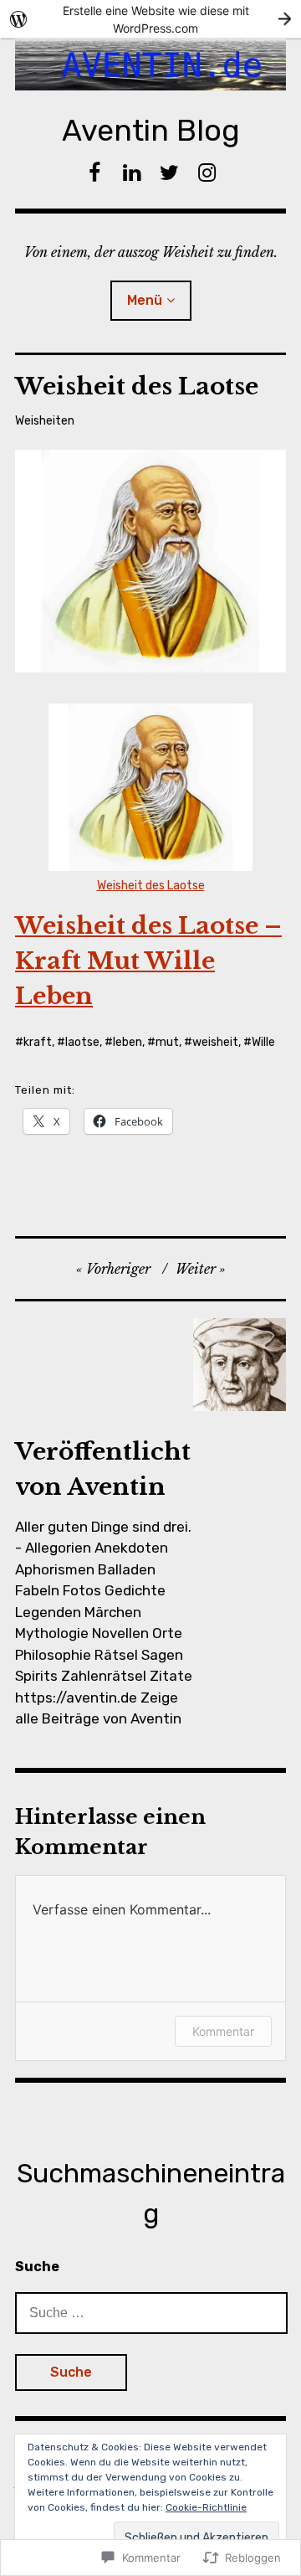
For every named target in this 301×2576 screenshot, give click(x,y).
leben (128, 1042)
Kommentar (223, 2031)
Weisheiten (45, 421)
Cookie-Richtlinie (206, 2507)
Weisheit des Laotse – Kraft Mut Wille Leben (148, 961)
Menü (145, 300)
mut (167, 1042)
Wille (263, 1042)
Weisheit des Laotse (151, 886)
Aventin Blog (151, 130)
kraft (38, 1042)
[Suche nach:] (151, 2312)
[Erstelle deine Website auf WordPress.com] (150, 19)
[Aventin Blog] (150, 64)
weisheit (215, 1042)
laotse (82, 1042)
